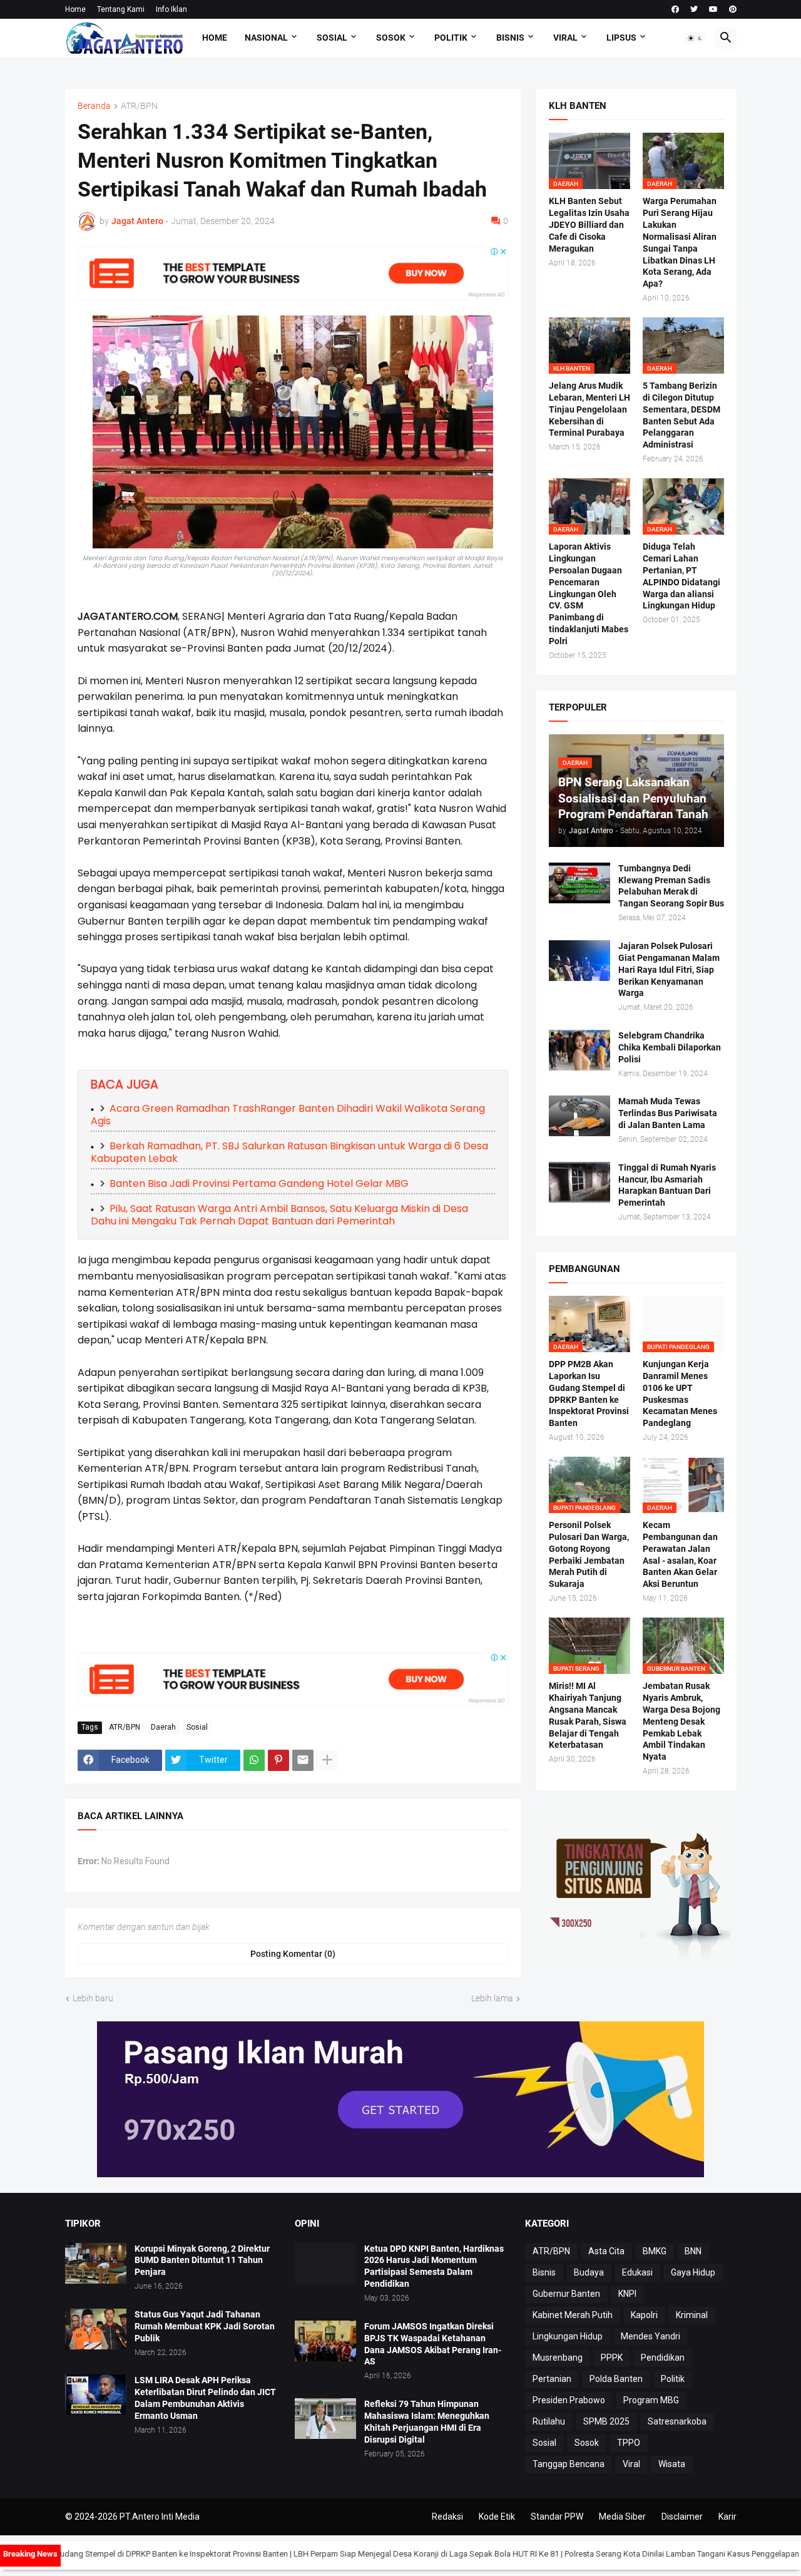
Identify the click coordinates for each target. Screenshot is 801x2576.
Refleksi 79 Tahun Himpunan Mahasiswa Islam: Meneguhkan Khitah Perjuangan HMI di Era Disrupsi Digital (427, 2422)
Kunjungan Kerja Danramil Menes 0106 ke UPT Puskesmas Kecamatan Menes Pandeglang (680, 1394)
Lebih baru (93, 1998)
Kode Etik (497, 2517)
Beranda (94, 106)
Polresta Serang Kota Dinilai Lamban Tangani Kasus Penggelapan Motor (640, 2554)
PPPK (612, 2358)
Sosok (391, 38)
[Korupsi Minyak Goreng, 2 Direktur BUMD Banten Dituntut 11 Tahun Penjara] (96, 2263)
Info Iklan (171, 9)
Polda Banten (616, 2379)
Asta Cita (606, 2251)
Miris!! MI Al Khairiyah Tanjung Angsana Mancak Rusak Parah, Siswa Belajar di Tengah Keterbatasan (588, 1716)
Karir (727, 2517)
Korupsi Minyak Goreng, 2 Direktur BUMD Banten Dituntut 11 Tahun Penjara (202, 2260)
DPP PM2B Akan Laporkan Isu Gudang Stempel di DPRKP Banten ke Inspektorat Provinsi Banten (589, 1394)
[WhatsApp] (254, 1760)
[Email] (303, 1760)
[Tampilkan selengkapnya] (327, 1760)
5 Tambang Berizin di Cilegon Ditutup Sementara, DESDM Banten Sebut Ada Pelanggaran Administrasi (681, 415)
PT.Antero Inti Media (160, 2517)
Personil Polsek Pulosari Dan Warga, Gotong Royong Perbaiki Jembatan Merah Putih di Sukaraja (589, 1555)
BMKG (655, 2251)
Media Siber (622, 2517)
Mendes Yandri (650, 2336)
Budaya (589, 2272)
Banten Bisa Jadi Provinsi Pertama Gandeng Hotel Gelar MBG (259, 1183)
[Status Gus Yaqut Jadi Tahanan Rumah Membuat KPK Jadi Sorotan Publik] (96, 2329)
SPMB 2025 (606, 2421)
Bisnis (510, 38)
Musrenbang (558, 2358)
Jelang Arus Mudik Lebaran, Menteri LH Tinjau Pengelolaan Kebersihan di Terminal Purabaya (589, 409)
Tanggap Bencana (569, 2464)
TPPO (629, 2443)
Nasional (266, 38)
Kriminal (692, 2315)
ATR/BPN (139, 106)
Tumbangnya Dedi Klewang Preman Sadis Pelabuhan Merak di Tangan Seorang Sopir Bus (671, 886)
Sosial (332, 38)
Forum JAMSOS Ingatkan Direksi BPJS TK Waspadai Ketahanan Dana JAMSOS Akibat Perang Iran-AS (433, 2344)
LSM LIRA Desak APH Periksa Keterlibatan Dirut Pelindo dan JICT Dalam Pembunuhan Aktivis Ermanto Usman (205, 2398)
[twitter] (694, 9)
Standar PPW (557, 2517)
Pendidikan (663, 2358)
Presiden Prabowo (569, 2400)
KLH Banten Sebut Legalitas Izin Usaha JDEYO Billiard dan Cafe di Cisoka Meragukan (589, 225)
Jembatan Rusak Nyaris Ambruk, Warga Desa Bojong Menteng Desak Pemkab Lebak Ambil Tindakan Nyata (681, 1721)
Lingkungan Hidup (568, 2336)
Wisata (672, 2464)
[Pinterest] (278, 1760)
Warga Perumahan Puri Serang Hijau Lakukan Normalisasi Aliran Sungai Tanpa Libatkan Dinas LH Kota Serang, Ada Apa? (680, 242)
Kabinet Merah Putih (573, 2315)
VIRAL (565, 38)
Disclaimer (682, 2517)
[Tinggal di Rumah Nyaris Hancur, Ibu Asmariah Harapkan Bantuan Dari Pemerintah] (579, 1182)
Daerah (163, 1727)
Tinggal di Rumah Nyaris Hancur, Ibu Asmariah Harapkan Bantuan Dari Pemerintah (667, 1185)
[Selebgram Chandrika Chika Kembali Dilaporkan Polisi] (579, 1050)
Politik (451, 38)
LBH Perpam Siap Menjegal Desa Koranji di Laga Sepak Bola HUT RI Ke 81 (372, 2554)
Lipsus (621, 38)
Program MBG (651, 2400)
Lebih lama (492, 1998)
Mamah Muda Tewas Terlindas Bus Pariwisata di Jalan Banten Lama (668, 1113)
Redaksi (447, 2517)
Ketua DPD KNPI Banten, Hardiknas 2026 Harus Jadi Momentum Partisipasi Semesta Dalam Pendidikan (434, 2266)
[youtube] (713, 9)
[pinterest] (733, 9)
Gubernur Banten (566, 2294)
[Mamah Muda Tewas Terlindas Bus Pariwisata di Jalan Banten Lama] (579, 1116)
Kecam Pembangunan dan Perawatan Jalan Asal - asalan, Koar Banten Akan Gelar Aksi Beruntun (680, 1555)
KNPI (627, 2294)
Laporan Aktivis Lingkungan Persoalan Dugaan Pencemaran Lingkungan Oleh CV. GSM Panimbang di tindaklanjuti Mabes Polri (589, 594)
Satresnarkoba (677, 2421)
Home (75, 9)
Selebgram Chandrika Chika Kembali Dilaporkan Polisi (670, 1047)
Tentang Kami (121, 9)
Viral (631, 2464)
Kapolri (644, 2315)
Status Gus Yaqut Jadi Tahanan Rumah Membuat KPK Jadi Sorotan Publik (205, 2326)
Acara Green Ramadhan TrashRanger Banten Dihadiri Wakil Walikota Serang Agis (288, 1115)
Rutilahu (549, 2421)
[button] (695, 38)
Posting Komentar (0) (293, 1954)
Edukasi (637, 2272)
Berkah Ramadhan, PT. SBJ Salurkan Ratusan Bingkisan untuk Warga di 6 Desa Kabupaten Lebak (289, 1152)
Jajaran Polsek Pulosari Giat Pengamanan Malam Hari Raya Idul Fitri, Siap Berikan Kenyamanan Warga (669, 970)
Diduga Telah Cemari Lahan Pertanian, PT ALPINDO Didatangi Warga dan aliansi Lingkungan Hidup (681, 576)
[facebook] (675, 9)
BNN (693, 2251)
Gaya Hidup (693, 2272)
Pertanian (552, 2379)
